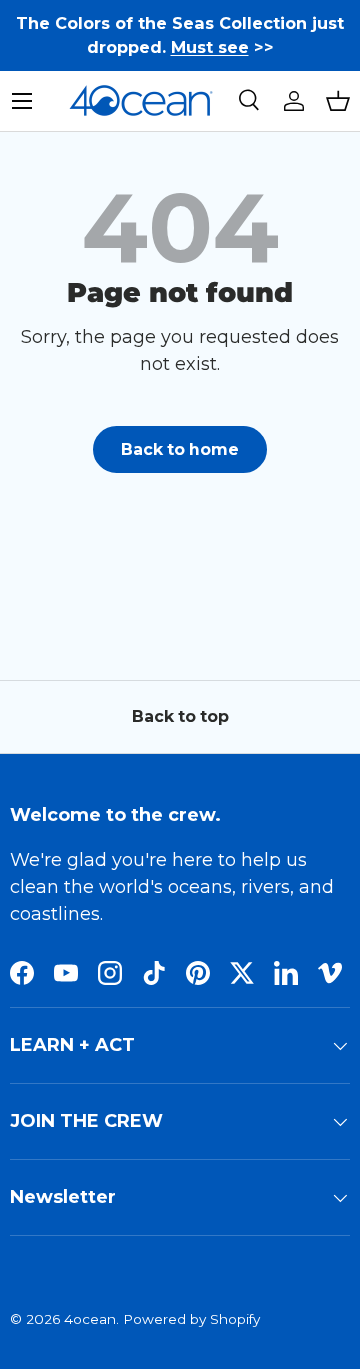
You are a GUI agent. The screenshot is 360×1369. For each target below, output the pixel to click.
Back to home (180, 449)
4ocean (90, 1319)
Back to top (180, 716)
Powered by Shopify (191, 1319)
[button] (338, 101)
